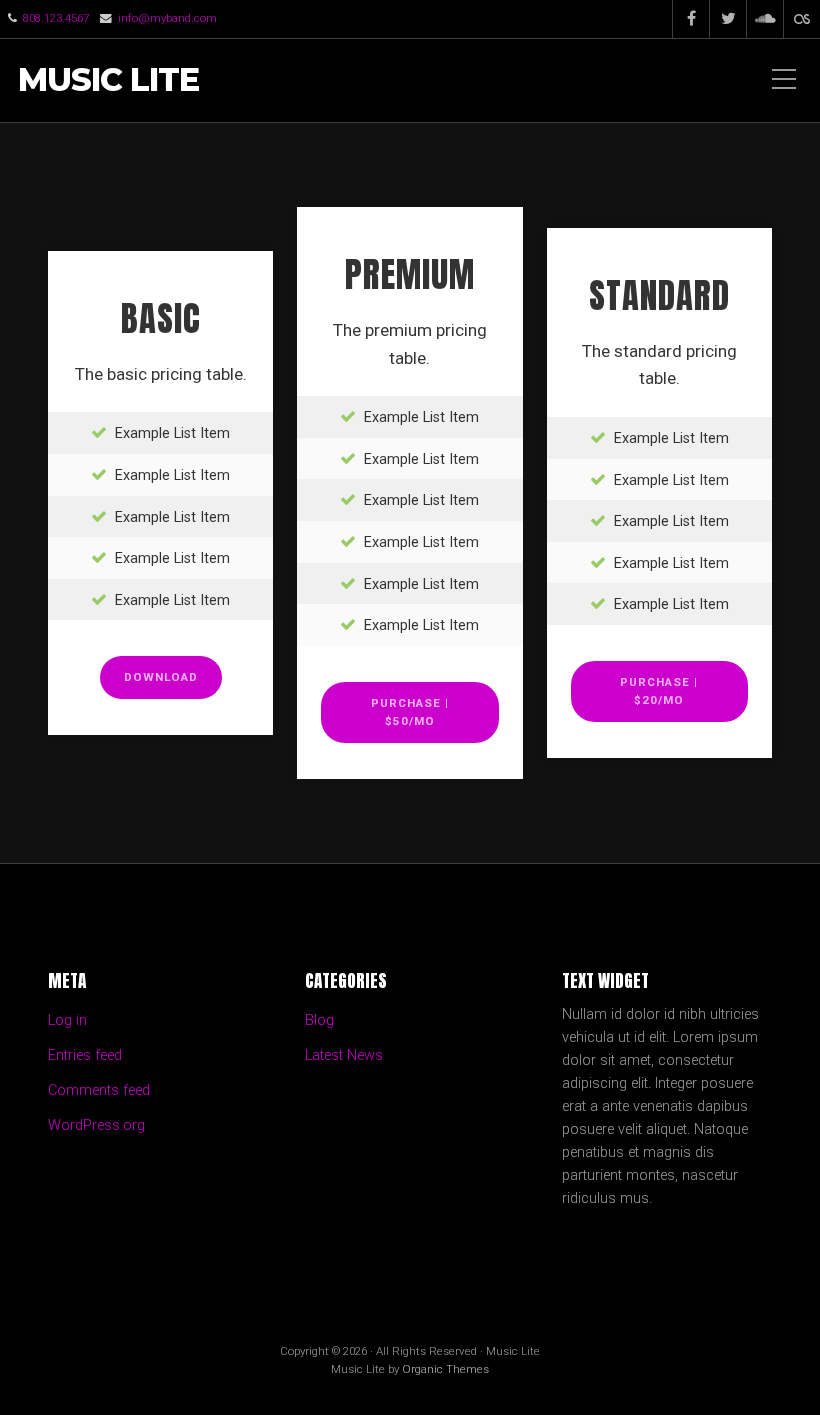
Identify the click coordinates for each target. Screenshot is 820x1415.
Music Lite (108, 80)
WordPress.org (96, 1125)
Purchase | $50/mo (410, 712)
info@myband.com (167, 18)
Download (161, 677)
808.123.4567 (56, 18)
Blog (319, 1020)
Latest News (344, 1055)
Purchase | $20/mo (659, 691)
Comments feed (99, 1090)
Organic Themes (445, 1369)
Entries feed (85, 1055)
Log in (67, 1020)
